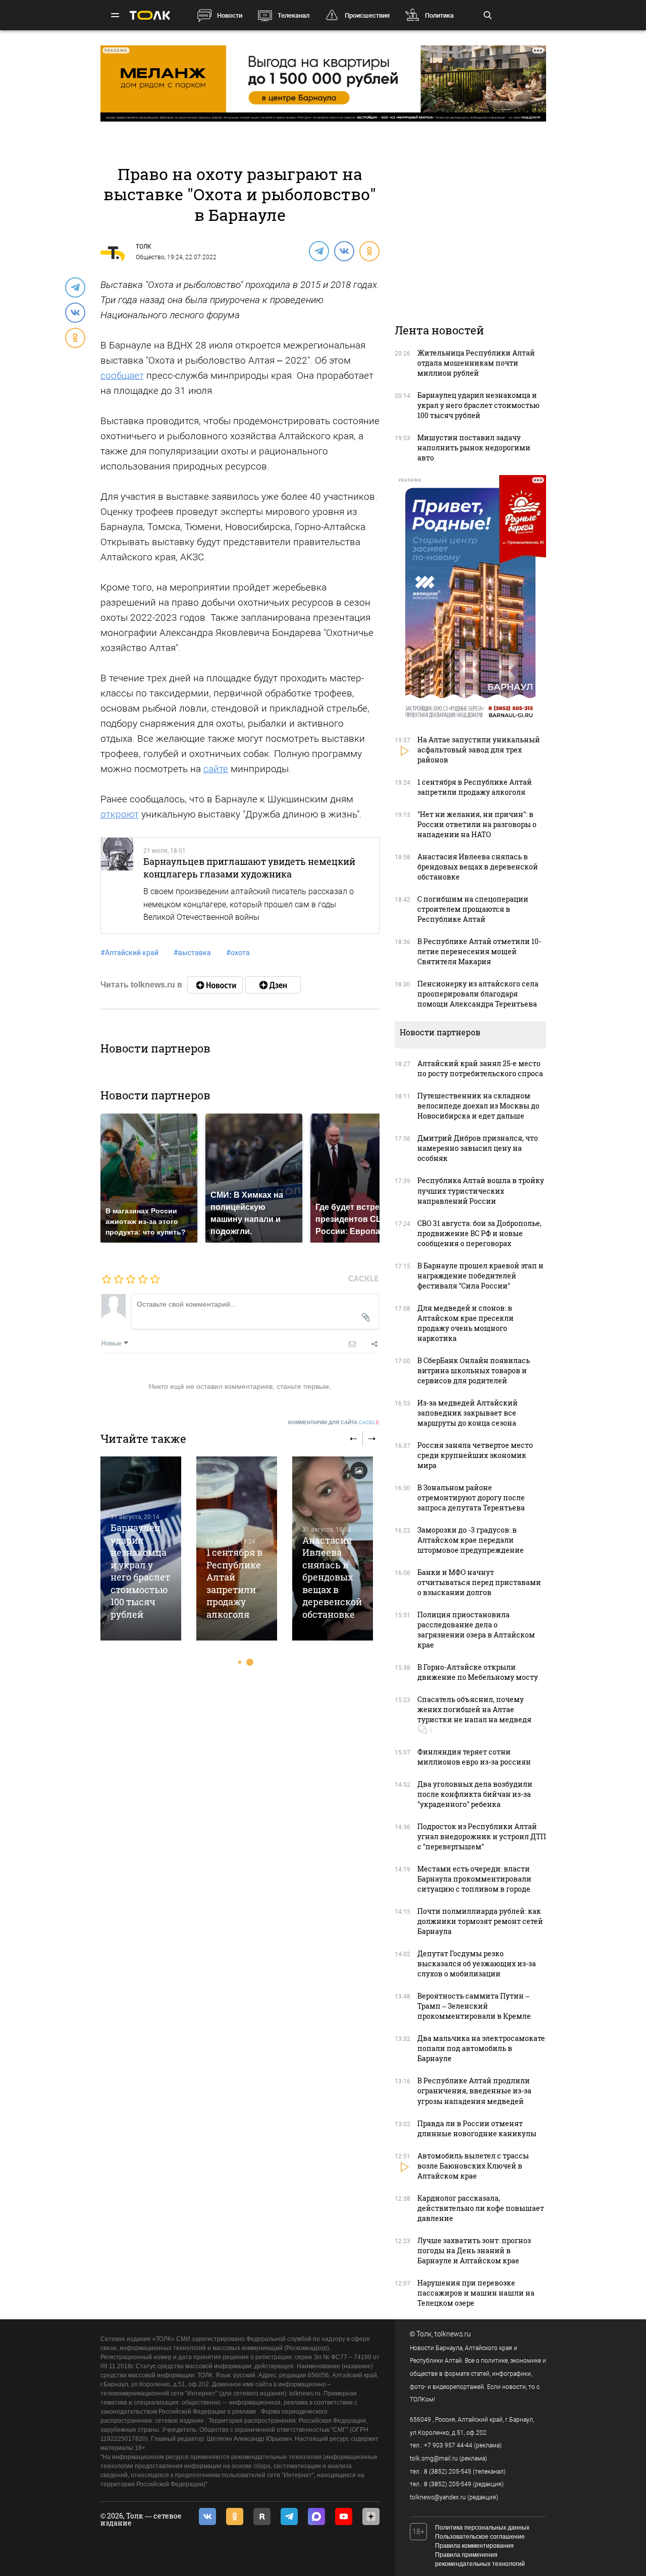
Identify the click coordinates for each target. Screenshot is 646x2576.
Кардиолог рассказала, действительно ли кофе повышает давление (481, 2208)
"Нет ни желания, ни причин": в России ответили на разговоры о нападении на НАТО (477, 824)
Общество (150, 257)
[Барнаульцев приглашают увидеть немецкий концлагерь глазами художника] (117, 886)
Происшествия (367, 15)
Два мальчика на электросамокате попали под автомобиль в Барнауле (481, 2048)
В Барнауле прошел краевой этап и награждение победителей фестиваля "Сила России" (480, 1276)
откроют (120, 814)
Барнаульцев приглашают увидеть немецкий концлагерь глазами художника (249, 867)
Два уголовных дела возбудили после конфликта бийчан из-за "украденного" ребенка (475, 1794)
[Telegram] (318, 251)
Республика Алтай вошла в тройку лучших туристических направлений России (481, 1190)
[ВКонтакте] (344, 251)
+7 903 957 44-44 (448, 2445)
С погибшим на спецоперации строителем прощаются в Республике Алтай (473, 909)
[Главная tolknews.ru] (150, 15)
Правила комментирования (474, 2546)
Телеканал (293, 15)
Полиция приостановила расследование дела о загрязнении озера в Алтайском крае (476, 1630)
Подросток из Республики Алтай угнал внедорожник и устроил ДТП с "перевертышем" (482, 1836)
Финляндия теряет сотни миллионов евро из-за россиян (474, 1757)
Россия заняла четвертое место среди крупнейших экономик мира (475, 1455)
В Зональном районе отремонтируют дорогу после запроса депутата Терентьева (471, 1498)
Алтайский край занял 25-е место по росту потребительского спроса (480, 1068)
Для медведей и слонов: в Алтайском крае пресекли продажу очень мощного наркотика (466, 1323)
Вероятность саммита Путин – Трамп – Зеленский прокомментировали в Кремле (474, 2006)
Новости (230, 15)
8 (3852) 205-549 (448, 2484)
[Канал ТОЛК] (273, 985)
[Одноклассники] (369, 251)
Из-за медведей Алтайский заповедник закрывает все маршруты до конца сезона (468, 1413)
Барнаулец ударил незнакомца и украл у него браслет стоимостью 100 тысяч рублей (140, 1571)
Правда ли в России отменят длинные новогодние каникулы (477, 2128)
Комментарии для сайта (334, 1422)
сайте (216, 769)
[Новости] (215, 985)
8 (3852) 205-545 (448, 2472)
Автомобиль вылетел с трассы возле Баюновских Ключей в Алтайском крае (473, 2166)
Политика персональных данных (482, 2528)
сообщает (122, 375)
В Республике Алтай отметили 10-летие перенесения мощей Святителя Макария (479, 951)
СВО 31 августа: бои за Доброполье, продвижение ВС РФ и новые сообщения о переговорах (479, 1233)
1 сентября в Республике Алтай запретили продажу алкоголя (234, 1583)
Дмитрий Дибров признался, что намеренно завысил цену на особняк (478, 1148)
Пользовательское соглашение (480, 2537)
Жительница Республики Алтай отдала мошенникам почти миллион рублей (476, 363)
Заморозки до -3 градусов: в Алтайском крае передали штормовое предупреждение (471, 1540)
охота (238, 953)
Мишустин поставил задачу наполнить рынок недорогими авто (474, 448)
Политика (439, 15)
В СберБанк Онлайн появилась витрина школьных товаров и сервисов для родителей (474, 1370)
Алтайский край (129, 953)
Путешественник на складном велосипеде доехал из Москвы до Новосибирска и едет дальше (478, 1106)
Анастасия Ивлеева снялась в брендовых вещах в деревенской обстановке (332, 1577)
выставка (192, 953)
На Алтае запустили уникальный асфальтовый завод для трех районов (479, 750)
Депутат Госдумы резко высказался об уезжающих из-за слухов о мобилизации (477, 1964)
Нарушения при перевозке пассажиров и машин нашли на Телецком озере (476, 2293)
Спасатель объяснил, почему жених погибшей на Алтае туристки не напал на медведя (474, 1709)
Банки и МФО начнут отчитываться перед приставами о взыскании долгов (479, 1582)
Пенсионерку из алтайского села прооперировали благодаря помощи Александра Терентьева (478, 994)
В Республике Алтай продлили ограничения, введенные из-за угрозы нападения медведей (474, 2091)
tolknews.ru (453, 2334)
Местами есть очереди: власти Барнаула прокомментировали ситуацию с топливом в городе (474, 1879)
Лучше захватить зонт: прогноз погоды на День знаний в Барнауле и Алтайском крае (474, 2250)
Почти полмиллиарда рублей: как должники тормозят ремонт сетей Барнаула (480, 1921)
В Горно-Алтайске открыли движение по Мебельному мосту (478, 1672)
